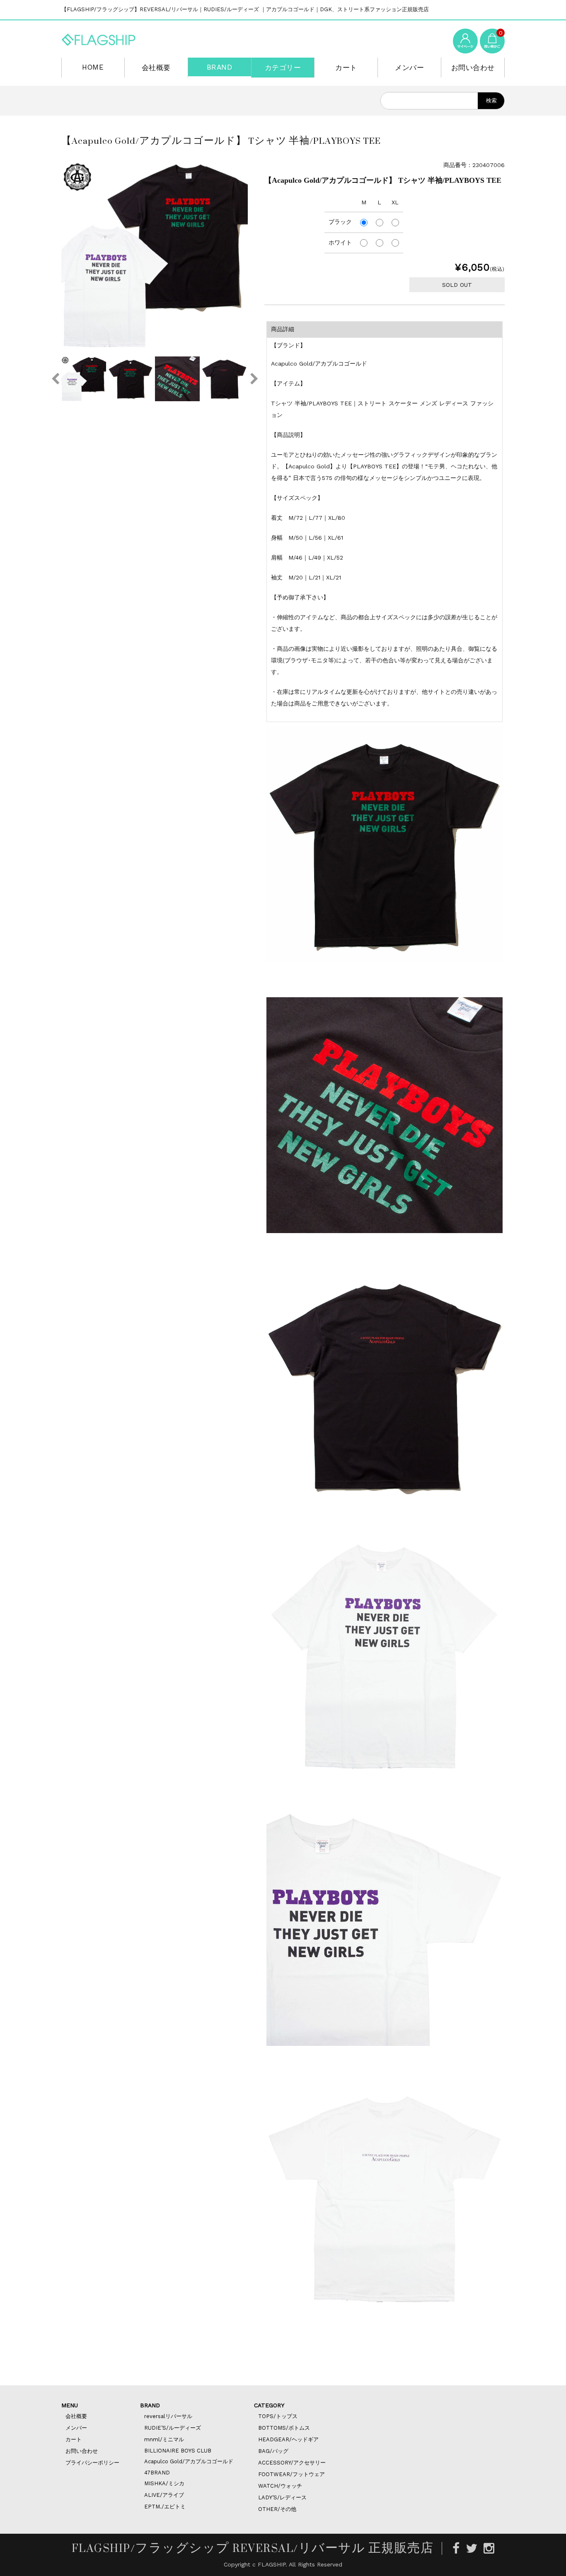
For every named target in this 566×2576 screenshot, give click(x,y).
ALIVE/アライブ (164, 2495)
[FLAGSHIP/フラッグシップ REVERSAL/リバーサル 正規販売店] (99, 38)
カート (346, 68)
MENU (70, 2405)
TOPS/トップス (278, 2416)
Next (254, 379)
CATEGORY (269, 2405)
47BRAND (157, 2473)
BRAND (220, 67)
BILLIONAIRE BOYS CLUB (178, 2451)
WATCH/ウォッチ (280, 2486)
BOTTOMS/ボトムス (284, 2428)
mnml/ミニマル (164, 2439)
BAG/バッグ (273, 2451)
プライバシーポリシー (92, 2463)
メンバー (409, 68)
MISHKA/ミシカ (164, 2483)
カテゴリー (283, 68)
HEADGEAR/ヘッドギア (288, 2439)
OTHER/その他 (277, 2509)
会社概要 (156, 68)
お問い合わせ (473, 68)
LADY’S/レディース (282, 2497)
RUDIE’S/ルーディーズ (173, 2428)
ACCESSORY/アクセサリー (292, 2463)
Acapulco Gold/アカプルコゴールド (189, 2461)
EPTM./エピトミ (165, 2507)
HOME (93, 67)
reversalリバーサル (168, 2416)
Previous (55, 379)
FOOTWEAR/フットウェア (291, 2474)
